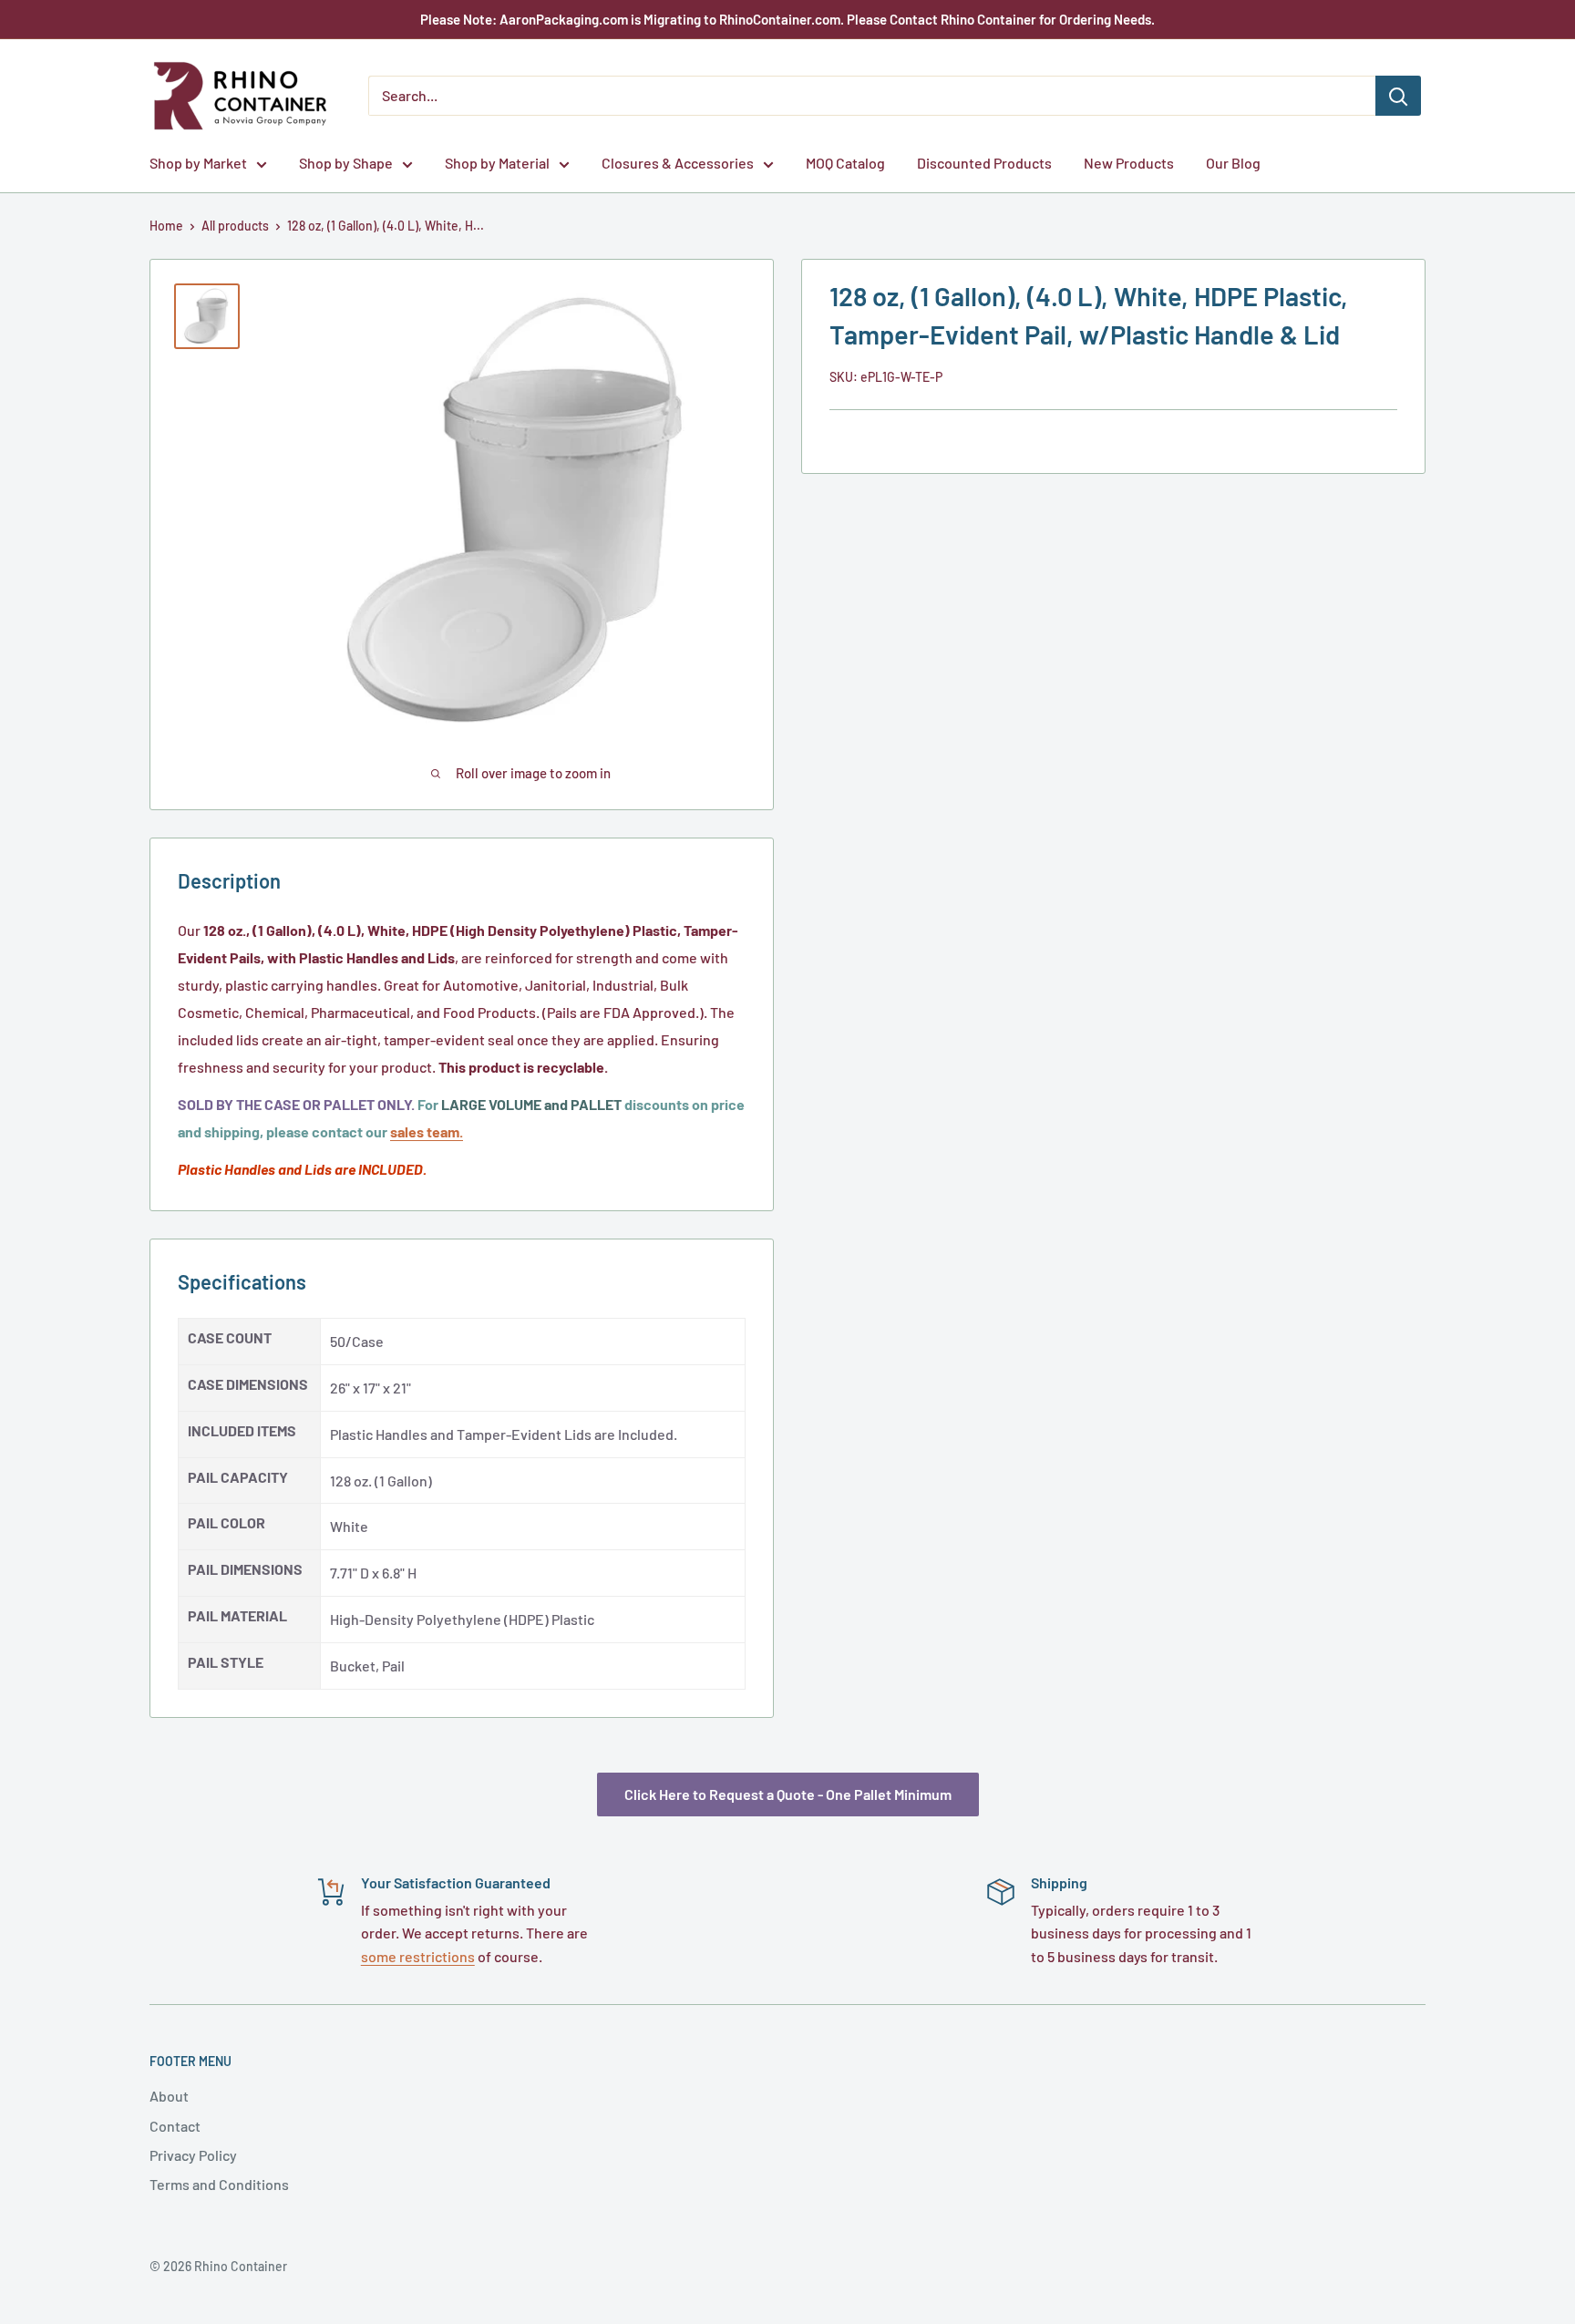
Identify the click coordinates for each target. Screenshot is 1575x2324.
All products (235, 226)
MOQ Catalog (845, 163)
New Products (1129, 163)
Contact (175, 2126)
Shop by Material (497, 163)
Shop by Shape (346, 163)
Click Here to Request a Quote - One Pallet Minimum (788, 1794)
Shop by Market (198, 163)
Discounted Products (984, 163)
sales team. (427, 1131)
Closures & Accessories (678, 163)
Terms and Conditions (219, 2184)
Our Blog (1233, 163)
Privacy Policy (193, 2155)
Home (166, 226)
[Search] (1398, 96)
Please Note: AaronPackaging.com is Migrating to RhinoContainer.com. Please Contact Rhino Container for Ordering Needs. (787, 19)
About (169, 2096)
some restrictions (418, 1956)
